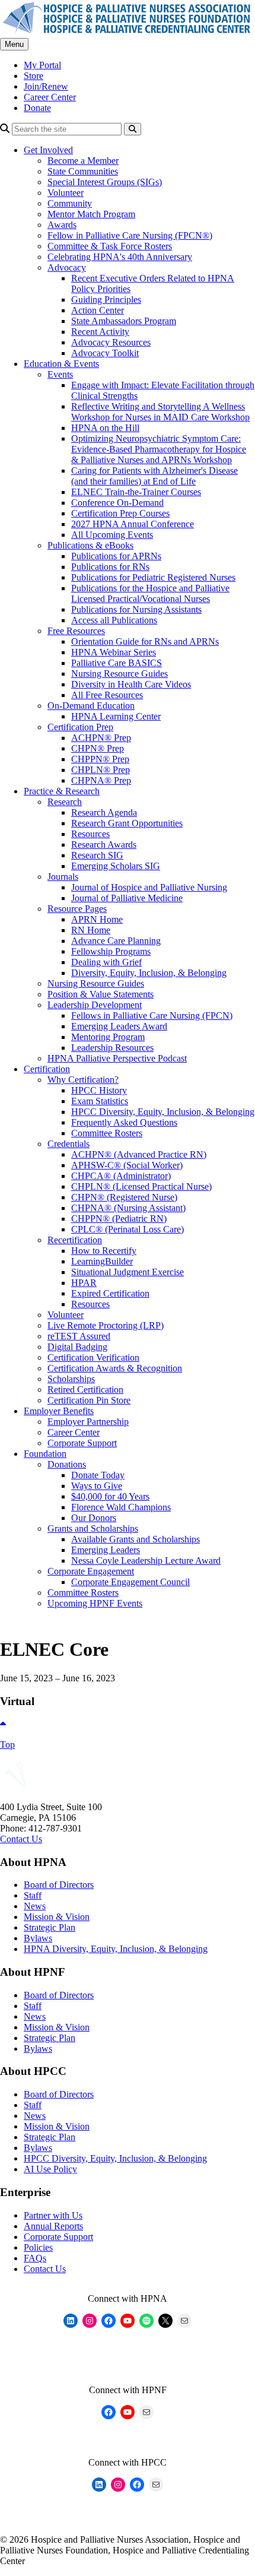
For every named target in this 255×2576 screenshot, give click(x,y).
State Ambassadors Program (124, 321)
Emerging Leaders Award (119, 1026)
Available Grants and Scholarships (136, 1539)
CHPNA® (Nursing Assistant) (128, 1208)
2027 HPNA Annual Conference (133, 524)
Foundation (45, 1454)
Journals (63, 877)
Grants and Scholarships (93, 1528)
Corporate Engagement (91, 1571)
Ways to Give (97, 1486)
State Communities (83, 171)
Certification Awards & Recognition (115, 1368)
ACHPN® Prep (101, 738)
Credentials (68, 1144)
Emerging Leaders (106, 1550)
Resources (90, 834)
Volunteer (66, 193)
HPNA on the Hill (105, 428)
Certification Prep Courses (120, 513)
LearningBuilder (102, 1261)
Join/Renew (46, 86)
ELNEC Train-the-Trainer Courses (136, 492)
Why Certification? (83, 1080)
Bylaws (38, 1938)
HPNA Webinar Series (114, 652)
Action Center (98, 310)
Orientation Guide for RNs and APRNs (145, 641)
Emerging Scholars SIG (116, 866)
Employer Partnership (88, 1422)
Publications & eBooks (90, 545)
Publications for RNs (110, 567)
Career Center (50, 97)
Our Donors (94, 1518)
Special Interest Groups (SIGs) (105, 182)
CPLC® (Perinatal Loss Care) (128, 1229)
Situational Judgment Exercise (128, 1272)
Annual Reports (53, 2226)
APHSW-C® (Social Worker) (127, 1165)
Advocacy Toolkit (105, 353)
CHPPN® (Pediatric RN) (119, 1219)
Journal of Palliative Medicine (127, 898)
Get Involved (48, 150)
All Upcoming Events (112, 535)
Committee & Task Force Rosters (110, 246)
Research (65, 802)
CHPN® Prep (98, 748)
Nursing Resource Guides (119, 674)
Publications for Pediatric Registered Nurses (153, 577)
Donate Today (98, 1475)
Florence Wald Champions (121, 1507)
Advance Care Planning (116, 941)
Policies (38, 2247)
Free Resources (76, 631)
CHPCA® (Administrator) (121, 1176)
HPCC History (99, 1090)
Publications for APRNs (116, 556)
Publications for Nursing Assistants (136, 609)
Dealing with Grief (106, 962)
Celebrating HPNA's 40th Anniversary (120, 257)
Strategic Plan (50, 1927)
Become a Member (83, 161)
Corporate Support (82, 1443)
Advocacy (67, 267)
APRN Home (97, 919)
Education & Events (61, 364)
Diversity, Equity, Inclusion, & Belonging (149, 973)
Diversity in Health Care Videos (131, 684)
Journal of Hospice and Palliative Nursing (149, 887)
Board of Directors (59, 1885)
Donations (67, 1464)
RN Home (91, 930)
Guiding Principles (106, 300)
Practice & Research (62, 791)
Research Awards (104, 845)
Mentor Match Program (91, 214)
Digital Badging (77, 1347)
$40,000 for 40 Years (110, 1496)
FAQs (35, 2258)
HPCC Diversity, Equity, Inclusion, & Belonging (163, 1112)
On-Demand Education (91, 706)
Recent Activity (100, 332)
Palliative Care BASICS (117, 663)
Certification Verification (93, 1357)
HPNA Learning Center (116, 716)
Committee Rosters (107, 1133)
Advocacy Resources (111, 342)
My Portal (42, 65)
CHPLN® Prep (101, 770)
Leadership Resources (112, 1048)
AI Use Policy (50, 2169)
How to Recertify (104, 1251)
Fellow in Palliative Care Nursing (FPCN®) (130, 235)
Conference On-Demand (117, 503)
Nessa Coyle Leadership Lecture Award (146, 1561)
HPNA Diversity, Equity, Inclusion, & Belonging (116, 1949)
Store (34, 76)
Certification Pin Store (89, 1400)
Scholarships (71, 1379)
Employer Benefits (59, 1411)
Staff (33, 1895)
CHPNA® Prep (101, 780)
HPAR (84, 1283)
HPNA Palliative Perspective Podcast (117, 1058)
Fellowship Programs (111, 951)
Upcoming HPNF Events (95, 1603)
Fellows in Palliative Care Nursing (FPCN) (152, 1015)
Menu (14, 44)
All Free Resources (107, 695)
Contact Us (21, 1839)
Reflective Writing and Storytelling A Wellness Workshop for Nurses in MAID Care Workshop (160, 412)
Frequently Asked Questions (124, 1122)
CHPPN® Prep (100, 759)
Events (60, 374)
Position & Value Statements (101, 994)
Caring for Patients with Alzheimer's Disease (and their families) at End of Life (154, 476)
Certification (47, 1069)
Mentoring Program (108, 1037)
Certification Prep (80, 727)
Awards (62, 225)
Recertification (75, 1240)
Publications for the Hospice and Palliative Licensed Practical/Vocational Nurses (150, 593)
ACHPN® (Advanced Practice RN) (139, 1154)
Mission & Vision (57, 1917)
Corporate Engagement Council (130, 1582)
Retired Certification (85, 1390)
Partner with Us (53, 2215)
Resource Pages (77, 909)
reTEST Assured (79, 1336)
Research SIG (97, 855)
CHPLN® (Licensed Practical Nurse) (141, 1186)
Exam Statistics (100, 1101)
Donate (37, 108)
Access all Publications (114, 620)
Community (70, 203)
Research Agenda (104, 812)
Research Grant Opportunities (127, 823)
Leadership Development (95, 1005)
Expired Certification (110, 1293)
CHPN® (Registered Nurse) (124, 1197)
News (35, 1906)
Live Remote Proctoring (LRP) (106, 1325)
